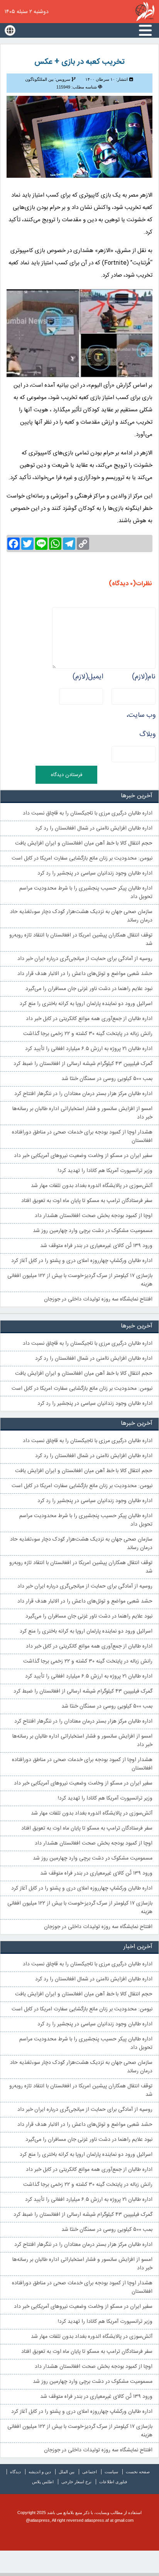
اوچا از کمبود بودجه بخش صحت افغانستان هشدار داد (94, 1216)
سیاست (111, 2472)
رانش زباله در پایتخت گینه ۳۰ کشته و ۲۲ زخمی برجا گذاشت (88, 1034)
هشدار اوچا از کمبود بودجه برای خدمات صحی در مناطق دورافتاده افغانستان (82, 1137)
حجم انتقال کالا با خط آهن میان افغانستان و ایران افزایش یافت (84, 843)
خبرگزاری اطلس (145, 12)
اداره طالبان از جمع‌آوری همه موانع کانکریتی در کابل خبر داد (89, 1019)
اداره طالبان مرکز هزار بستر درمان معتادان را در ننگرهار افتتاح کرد (83, 1094)
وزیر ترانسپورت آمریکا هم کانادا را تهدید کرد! (105, 1171)
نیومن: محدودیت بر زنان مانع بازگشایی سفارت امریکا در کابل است (82, 858)
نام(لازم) (144, 677)
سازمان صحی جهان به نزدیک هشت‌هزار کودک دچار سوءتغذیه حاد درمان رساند (81, 916)
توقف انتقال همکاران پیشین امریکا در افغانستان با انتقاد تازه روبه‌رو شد (81, 940)
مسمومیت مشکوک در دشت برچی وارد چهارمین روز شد (93, 1231)
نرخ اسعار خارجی (76, 2482)
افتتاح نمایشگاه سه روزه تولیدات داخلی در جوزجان (98, 1299)
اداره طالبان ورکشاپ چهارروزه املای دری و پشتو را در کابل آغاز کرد (82, 1261)
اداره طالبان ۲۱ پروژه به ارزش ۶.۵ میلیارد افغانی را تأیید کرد (89, 1049)
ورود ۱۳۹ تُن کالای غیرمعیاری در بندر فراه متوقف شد (96, 1246)
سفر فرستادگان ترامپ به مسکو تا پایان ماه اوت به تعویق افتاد (87, 1201)
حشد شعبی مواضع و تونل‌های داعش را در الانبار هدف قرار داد (85, 974)
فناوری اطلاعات (113, 2482)
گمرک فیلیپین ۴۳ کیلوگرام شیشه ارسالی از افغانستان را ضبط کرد (83, 1064)
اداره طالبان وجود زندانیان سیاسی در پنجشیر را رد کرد (95, 873)
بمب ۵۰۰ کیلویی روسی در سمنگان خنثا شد (107, 1079)
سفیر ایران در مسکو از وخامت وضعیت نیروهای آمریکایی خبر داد (83, 1156)
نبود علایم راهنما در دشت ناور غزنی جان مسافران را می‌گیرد (89, 989)
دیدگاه (15, 2472)
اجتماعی (90, 2472)
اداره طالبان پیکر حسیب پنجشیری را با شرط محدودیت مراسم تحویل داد (86, 893)
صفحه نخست (138, 2472)
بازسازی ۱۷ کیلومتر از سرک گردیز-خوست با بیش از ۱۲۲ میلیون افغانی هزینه (80, 1280)
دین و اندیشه (40, 2472)
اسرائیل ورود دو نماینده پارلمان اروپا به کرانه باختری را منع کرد (86, 1004)
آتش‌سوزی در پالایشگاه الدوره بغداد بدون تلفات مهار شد (92, 1186)
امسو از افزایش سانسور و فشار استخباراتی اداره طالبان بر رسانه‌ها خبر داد (82, 1113)
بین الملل (67, 2472)
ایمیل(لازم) (88, 677)
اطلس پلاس (43, 2482)
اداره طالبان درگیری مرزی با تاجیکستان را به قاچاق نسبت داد (88, 813)
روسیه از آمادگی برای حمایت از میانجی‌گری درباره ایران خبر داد (85, 959)
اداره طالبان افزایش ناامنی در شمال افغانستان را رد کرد (94, 828)
